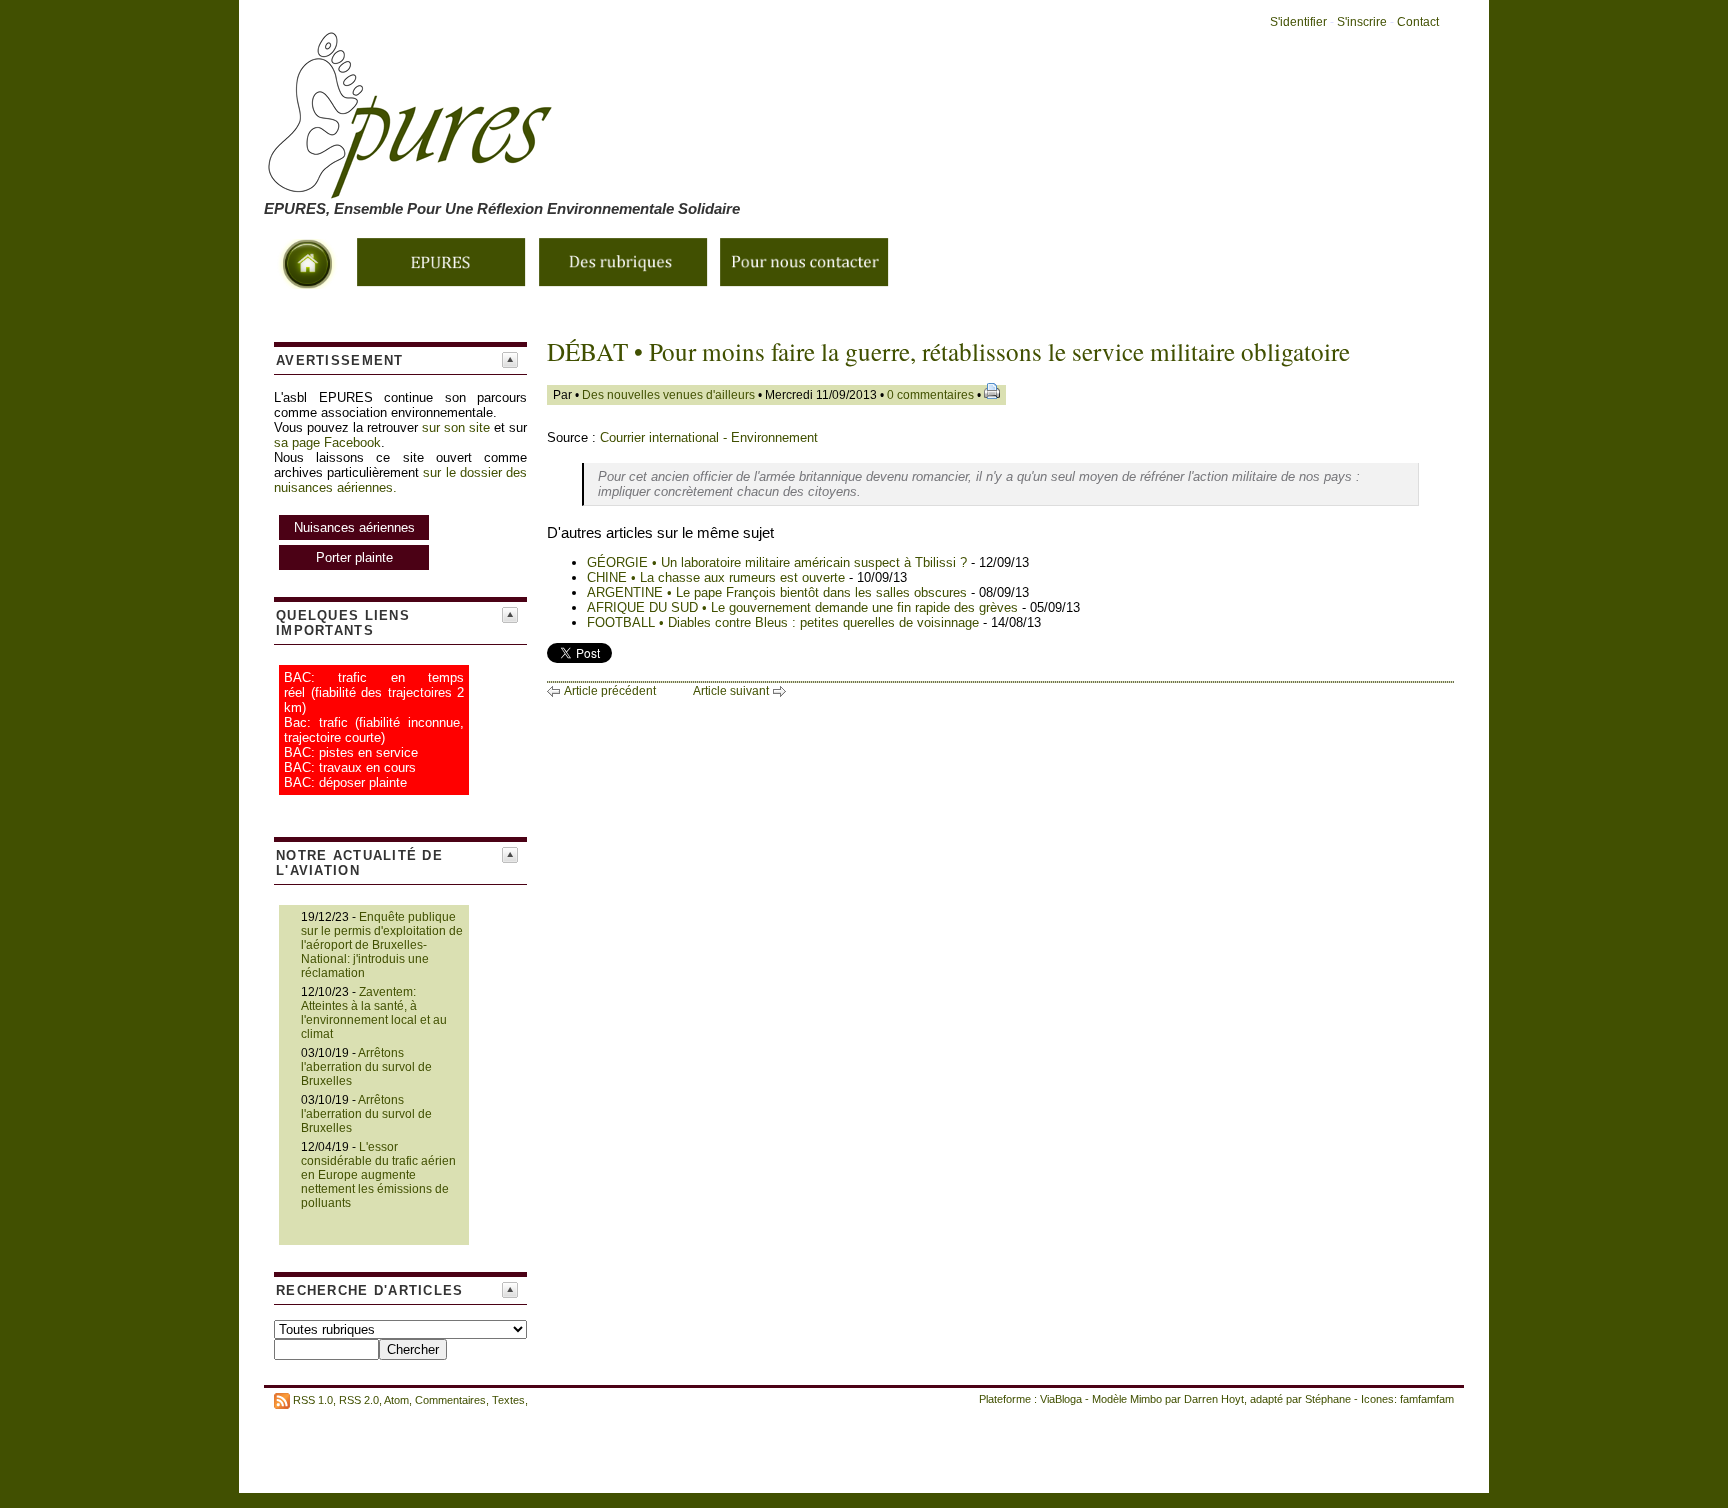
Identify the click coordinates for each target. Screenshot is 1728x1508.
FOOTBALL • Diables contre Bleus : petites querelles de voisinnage (783, 622)
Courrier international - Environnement (709, 437)
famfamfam (1427, 1399)
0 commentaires (932, 395)
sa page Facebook (327, 442)
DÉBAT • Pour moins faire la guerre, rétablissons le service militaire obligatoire (948, 351)
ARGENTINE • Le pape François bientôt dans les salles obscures (777, 592)
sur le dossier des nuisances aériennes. (400, 515)
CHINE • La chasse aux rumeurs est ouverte (716, 577)
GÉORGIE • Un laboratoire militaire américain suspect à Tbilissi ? (777, 562)
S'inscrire (1362, 22)
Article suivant (731, 691)
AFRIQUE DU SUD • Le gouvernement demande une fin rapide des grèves (802, 607)
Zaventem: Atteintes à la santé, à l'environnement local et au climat (374, 1013)
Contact (1418, 22)
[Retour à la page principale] (644, 187)
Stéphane (1328, 1399)
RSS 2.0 (359, 1400)
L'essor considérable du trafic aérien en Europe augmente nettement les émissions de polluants (378, 1175)
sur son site (456, 427)
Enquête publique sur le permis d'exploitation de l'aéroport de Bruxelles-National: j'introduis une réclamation (382, 945)
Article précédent (610, 691)
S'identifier (1298, 22)
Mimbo (1146, 1399)
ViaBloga (1061, 1399)
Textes (508, 1400)
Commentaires (450, 1400)
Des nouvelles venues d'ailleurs (668, 395)
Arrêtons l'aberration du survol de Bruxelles (366, 1067)
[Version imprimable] (992, 395)
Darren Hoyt (1214, 1399)
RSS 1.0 (313, 1400)
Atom (396, 1400)
